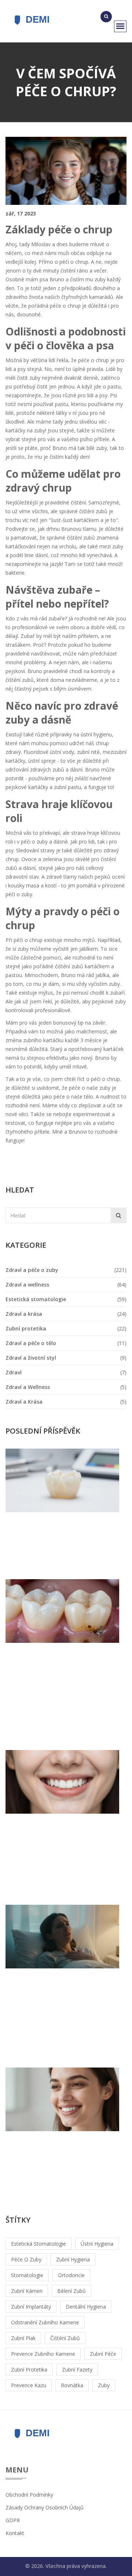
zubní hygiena (73, 2259)
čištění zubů (65, 2338)
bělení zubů (71, 2291)
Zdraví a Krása (24, 1402)
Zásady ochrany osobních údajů (45, 2507)
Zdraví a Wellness (28, 1387)
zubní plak (23, 2338)
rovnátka (72, 2385)
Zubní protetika (26, 1328)
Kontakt (15, 2533)
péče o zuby (26, 2259)
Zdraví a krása (24, 1314)
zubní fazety (77, 2370)
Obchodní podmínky (29, 2495)
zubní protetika (29, 2370)
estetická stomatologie (38, 2244)
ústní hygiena (97, 2244)
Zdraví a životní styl (31, 1358)
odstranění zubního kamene (45, 2322)
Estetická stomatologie (36, 1299)
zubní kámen (27, 2291)
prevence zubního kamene (43, 2354)
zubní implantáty (31, 2307)
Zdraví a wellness (27, 1285)
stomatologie (27, 2275)
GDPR (13, 2520)
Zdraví (14, 1372)
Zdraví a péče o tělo (31, 1343)
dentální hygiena (86, 2307)
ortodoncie (71, 2275)
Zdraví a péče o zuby (32, 1270)
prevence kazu (29, 2385)
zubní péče (103, 2354)
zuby (104, 2385)
